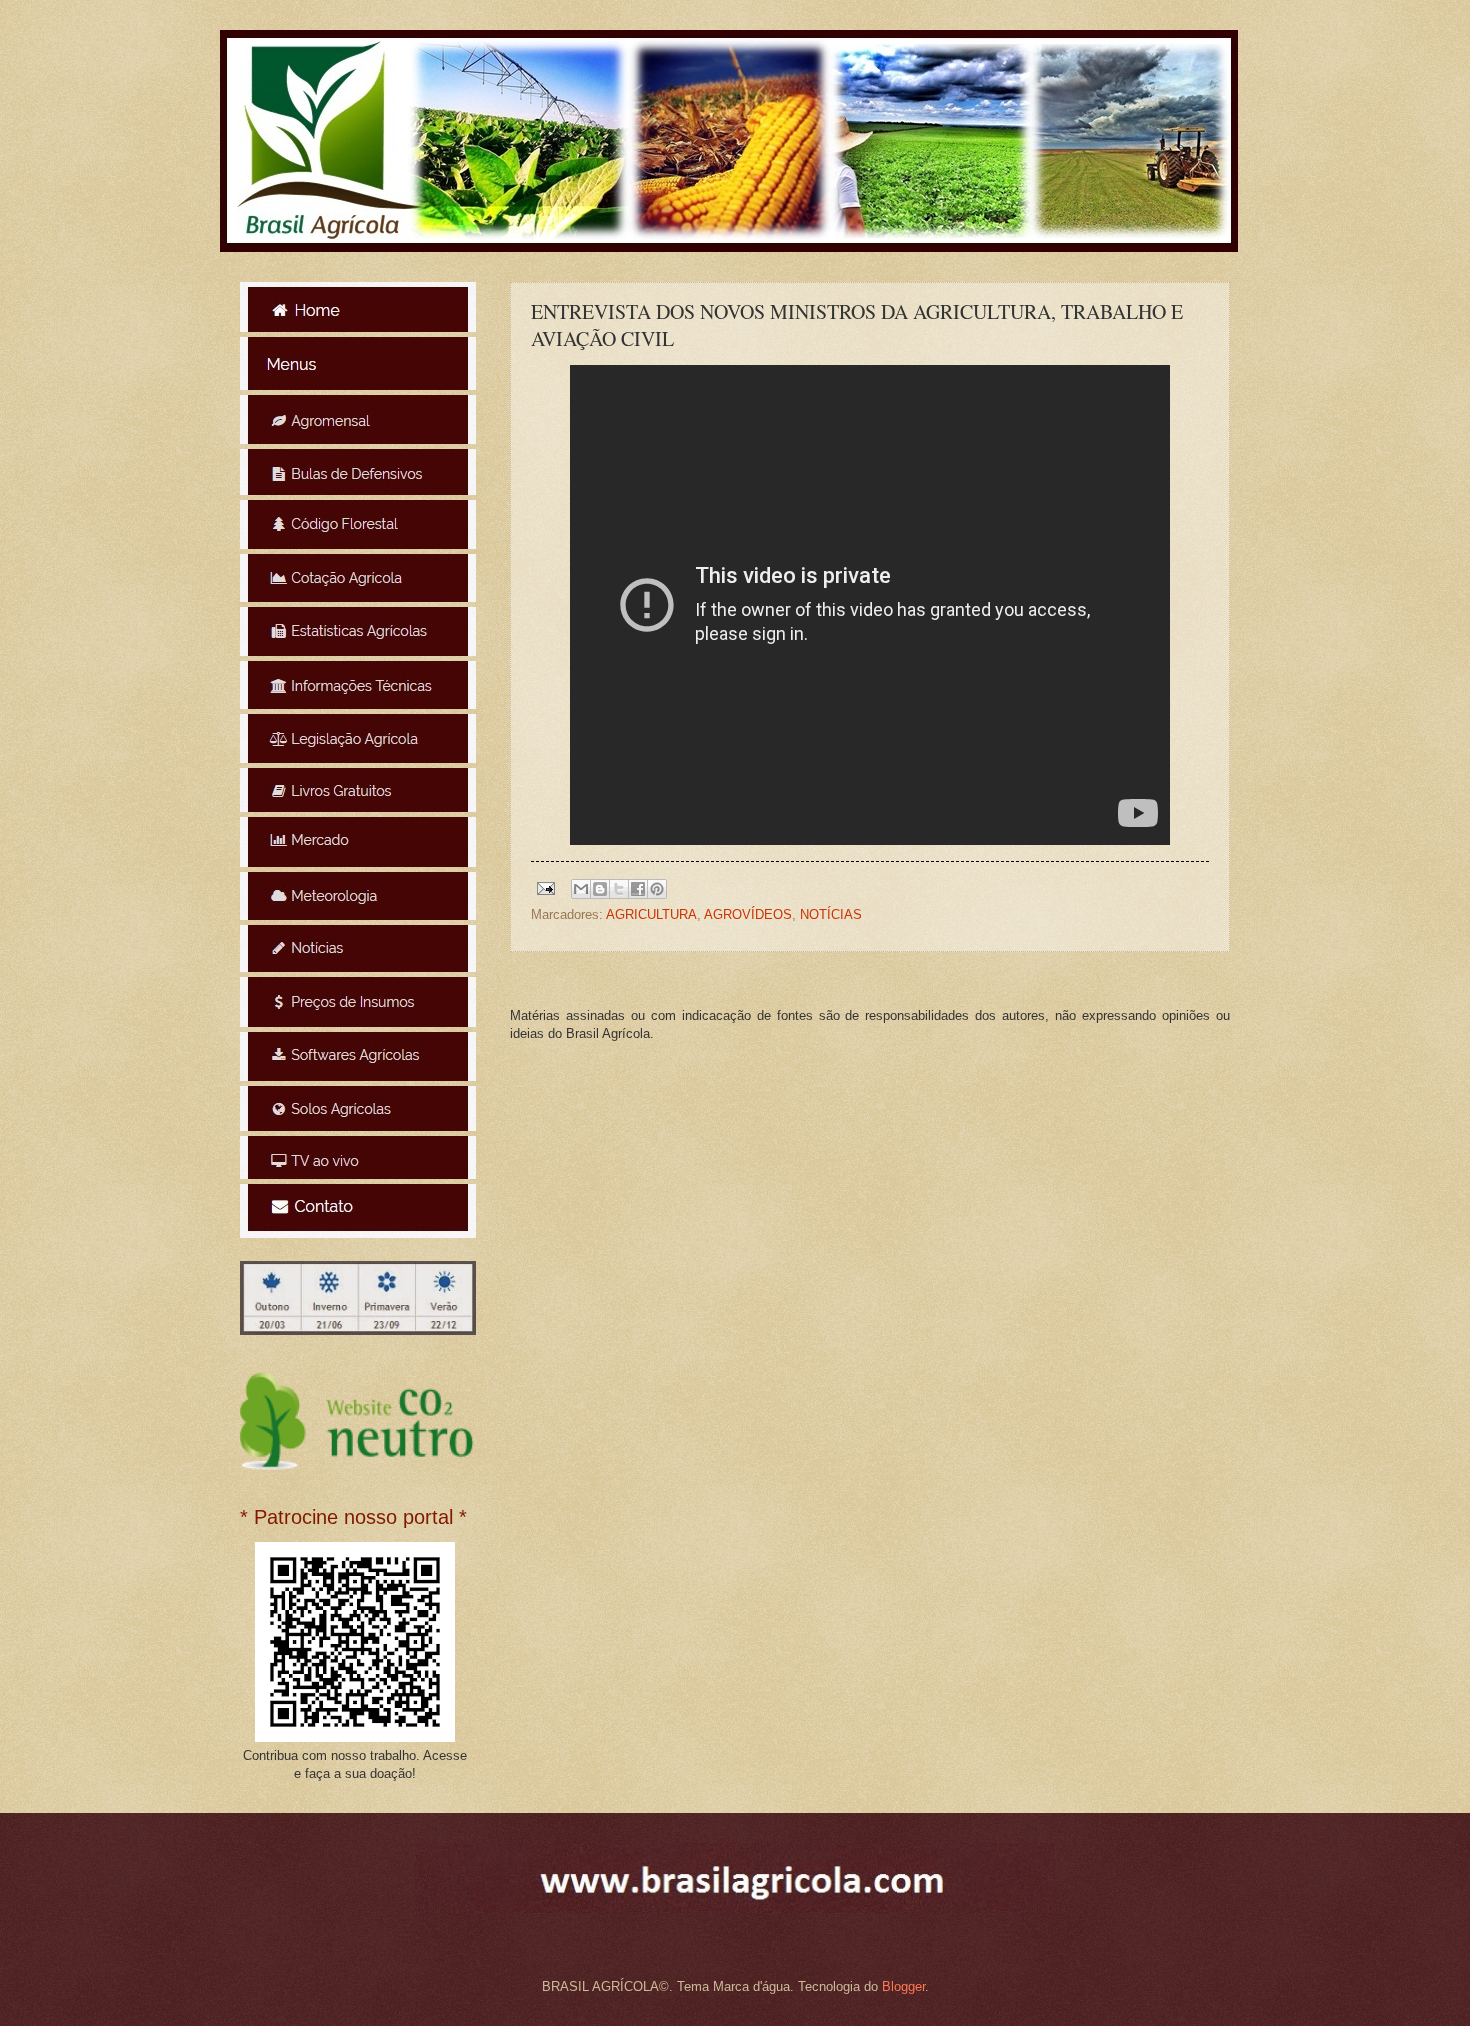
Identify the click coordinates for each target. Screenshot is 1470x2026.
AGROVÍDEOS (748, 914)
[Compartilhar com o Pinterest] (657, 889)
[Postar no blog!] (600, 889)
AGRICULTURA (651, 914)
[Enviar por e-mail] (581, 889)
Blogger (903, 1986)
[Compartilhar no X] (619, 889)
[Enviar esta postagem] (545, 887)
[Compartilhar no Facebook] (638, 889)
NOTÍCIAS (831, 914)
